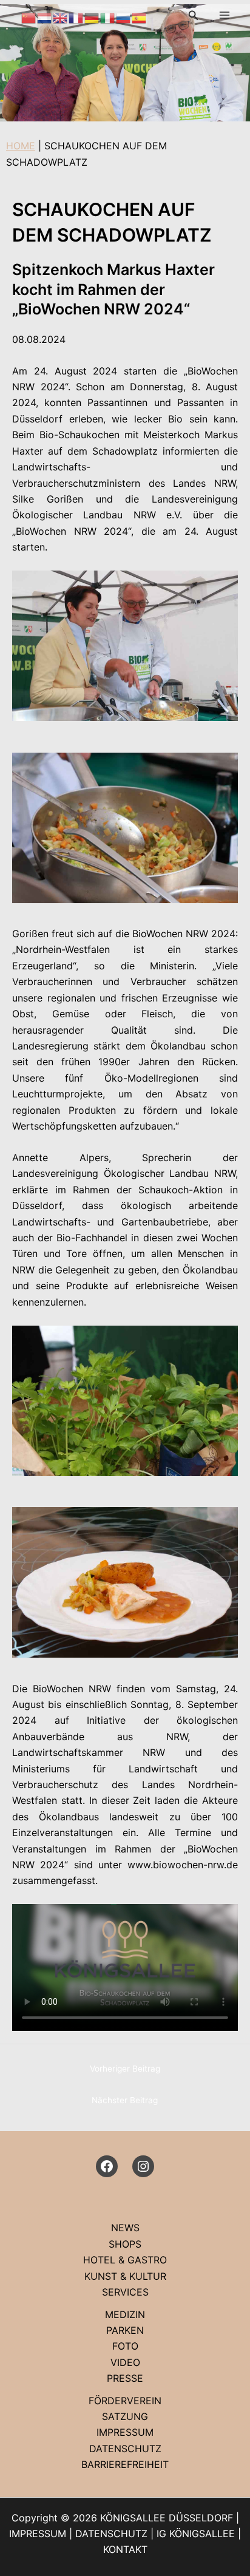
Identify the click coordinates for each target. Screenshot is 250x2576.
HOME (21, 146)
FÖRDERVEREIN (125, 2401)
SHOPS (125, 2244)
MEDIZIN (125, 2314)
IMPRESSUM (125, 2432)
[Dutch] (45, 17)
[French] (76, 17)
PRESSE (125, 2378)
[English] (61, 17)
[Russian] (124, 17)
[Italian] (108, 17)
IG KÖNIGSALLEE (196, 2534)
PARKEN (125, 2330)
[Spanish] (140, 17)
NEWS (125, 2228)
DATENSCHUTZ (125, 2449)
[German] (92, 17)
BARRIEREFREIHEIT (125, 2464)
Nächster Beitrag (125, 2100)
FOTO (125, 2346)
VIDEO (125, 2362)
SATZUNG (125, 2416)
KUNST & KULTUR (125, 2276)
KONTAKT (125, 2549)
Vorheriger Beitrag (125, 2069)
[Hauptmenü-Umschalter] (225, 15)
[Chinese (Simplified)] (29, 17)
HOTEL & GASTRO (125, 2260)
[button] (194, 15)
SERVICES (125, 2292)
